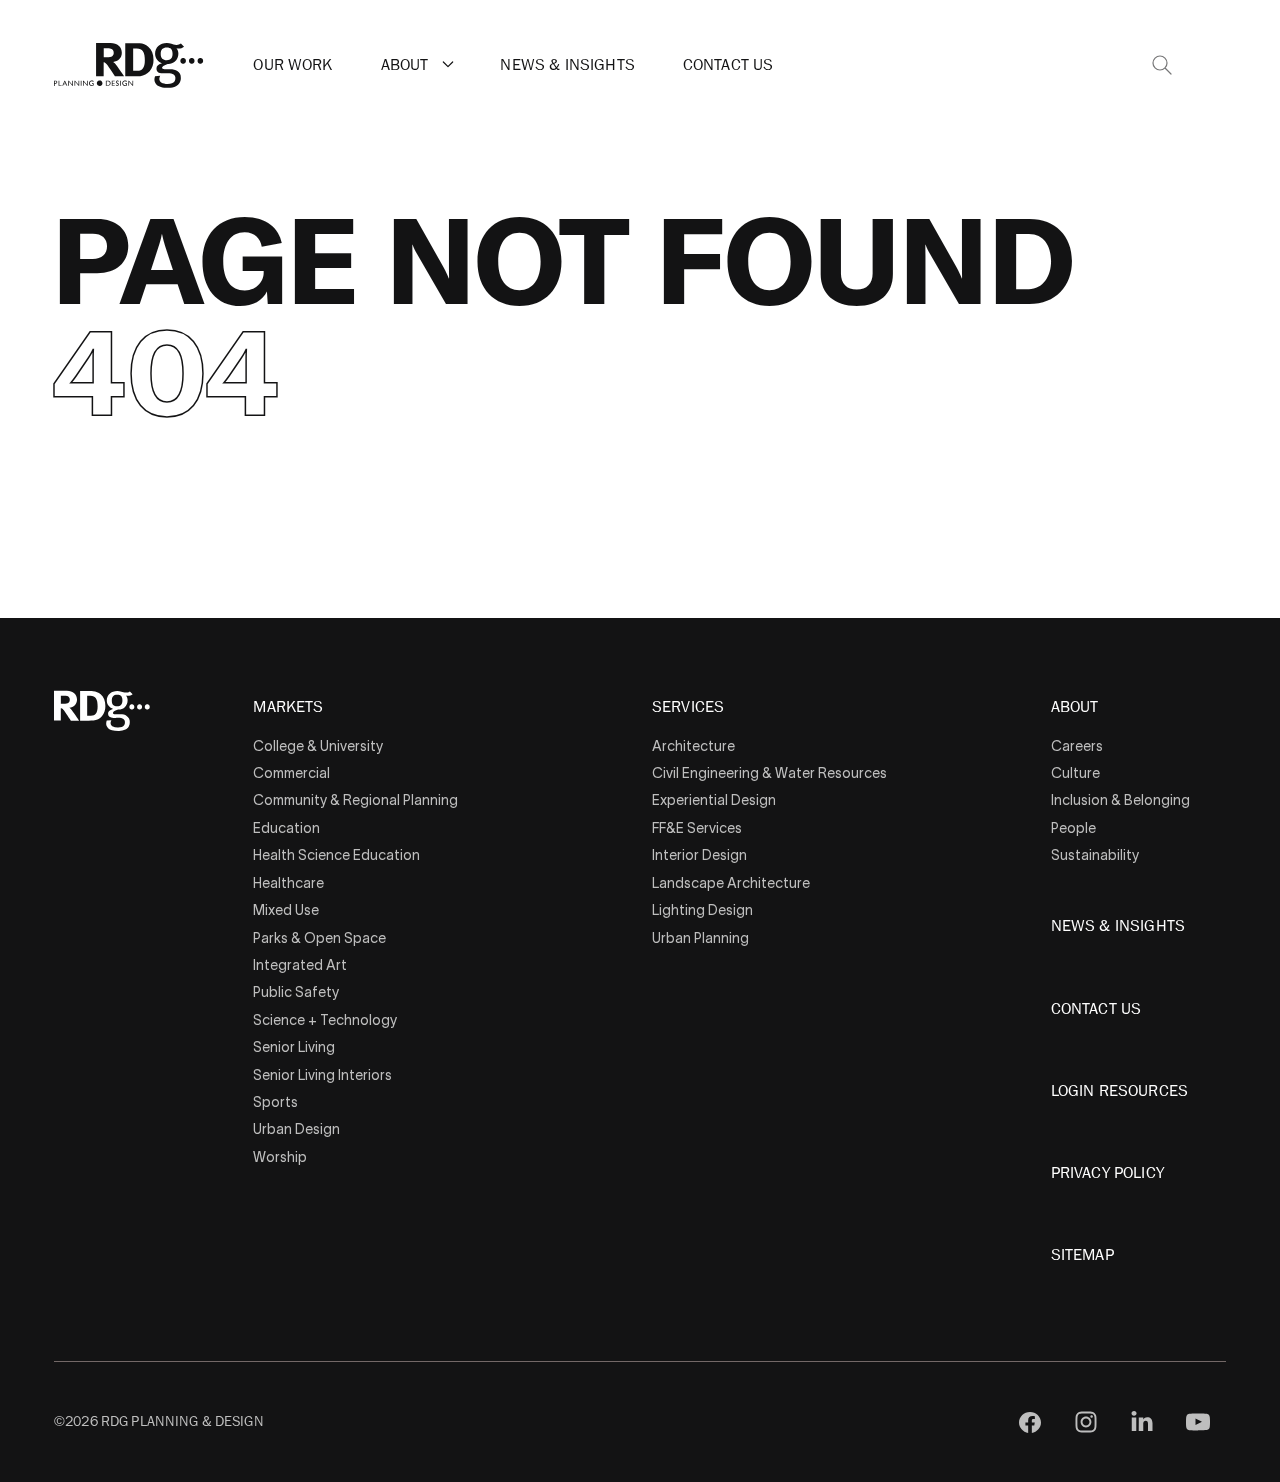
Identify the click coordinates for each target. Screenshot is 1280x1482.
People (1073, 828)
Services (688, 708)
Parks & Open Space (319, 938)
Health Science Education (336, 855)
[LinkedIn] (1142, 1422)
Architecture (693, 746)
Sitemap (1082, 1255)
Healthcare (288, 883)
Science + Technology (325, 1020)
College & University (318, 746)
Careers (1077, 746)
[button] (448, 64)
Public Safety (296, 992)
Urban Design (296, 1129)
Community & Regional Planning (355, 800)
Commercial (291, 773)
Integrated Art (300, 965)
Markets (288, 708)
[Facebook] (1030, 1422)
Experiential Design (714, 800)
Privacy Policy (1107, 1173)
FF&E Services (697, 828)
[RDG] (129, 65)
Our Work (292, 65)
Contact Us (728, 65)
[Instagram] (1086, 1422)
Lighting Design (702, 910)
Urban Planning (700, 938)
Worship (280, 1157)
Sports (275, 1102)
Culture (1075, 773)
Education (286, 828)
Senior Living (294, 1047)
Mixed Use (286, 910)
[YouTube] (1198, 1422)
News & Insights (567, 65)
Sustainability (1095, 855)
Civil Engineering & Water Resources (769, 773)
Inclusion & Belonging (1120, 800)
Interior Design (699, 855)
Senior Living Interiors (322, 1075)
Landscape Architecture (731, 883)
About (405, 65)
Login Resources (1119, 1091)
